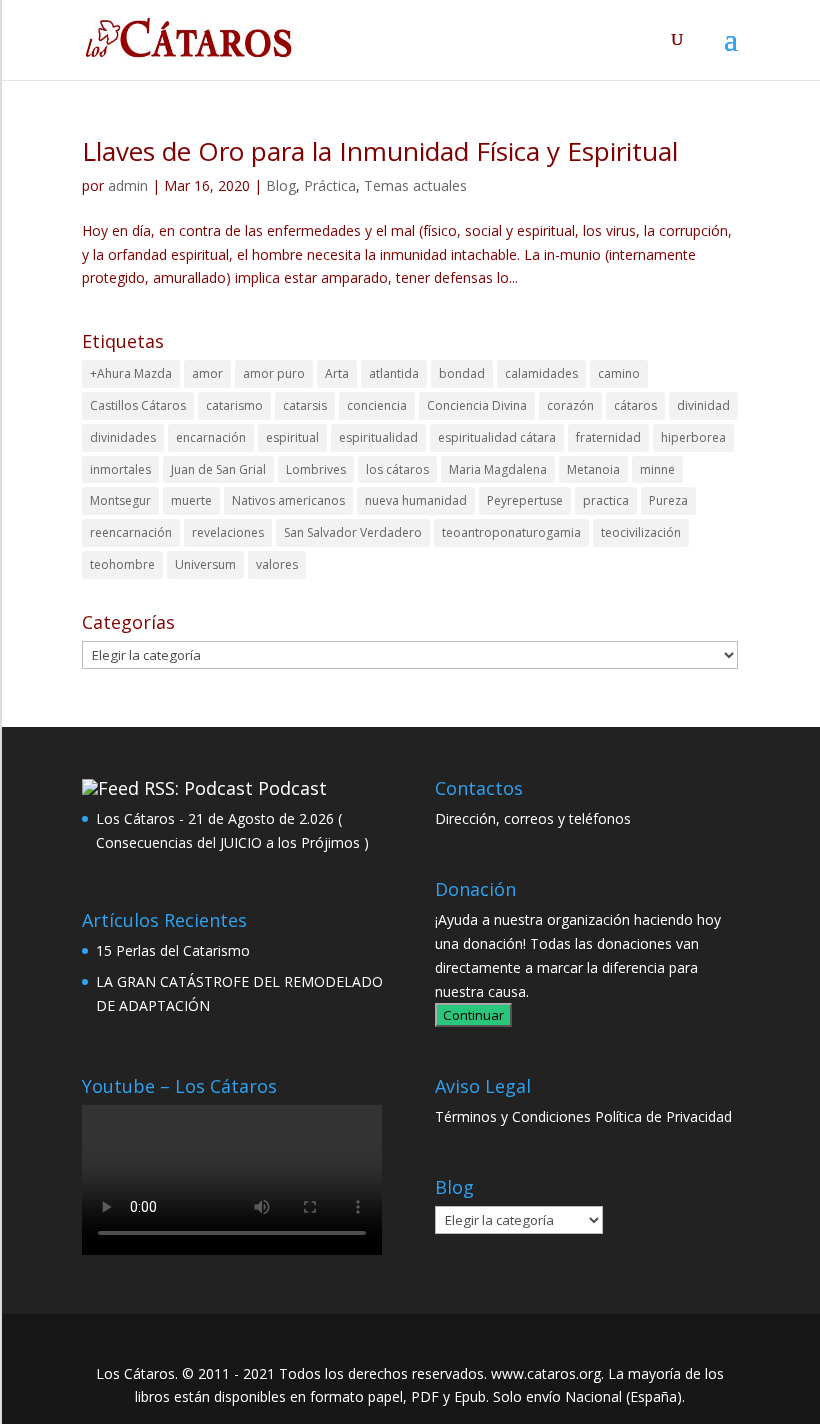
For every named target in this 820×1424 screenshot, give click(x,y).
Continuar (473, 1015)
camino (619, 373)
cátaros (635, 405)
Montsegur (120, 500)
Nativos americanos (288, 500)
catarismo (234, 405)
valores (277, 564)
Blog (281, 185)
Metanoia (593, 469)
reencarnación (131, 532)
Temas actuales (415, 185)
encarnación (211, 437)
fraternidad (608, 437)
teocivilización (641, 532)
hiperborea (693, 437)
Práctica (330, 185)
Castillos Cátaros (138, 405)
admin (128, 185)
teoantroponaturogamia (511, 532)
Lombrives (316, 469)
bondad (462, 373)
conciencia (377, 405)
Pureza (668, 500)
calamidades (541, 373)
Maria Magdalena (498, 469)
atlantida (394, 373)
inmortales (120, 469)
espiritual (292, 437)
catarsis (305, 405)
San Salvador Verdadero (353, 532)
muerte (191, 500)
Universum (205, 564)
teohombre (122, 564)
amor (207, 373)
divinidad (703, 405)
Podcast (292, 788)
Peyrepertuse (525, 500)
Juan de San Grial (218, 469)
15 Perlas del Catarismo (173, 950)
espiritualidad (378, 437)
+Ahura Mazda (131, 373)
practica (606, 500)
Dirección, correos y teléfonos (533, 818)
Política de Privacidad (663, 1116)
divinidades (123, 437)
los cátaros (397, 469)
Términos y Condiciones (513, 1116)
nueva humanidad (416, 500)
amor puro (274, 373)
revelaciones (228, 532)
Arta (337, 373)
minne (657, 469)
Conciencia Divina (477, 405)
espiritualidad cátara (497, 437)
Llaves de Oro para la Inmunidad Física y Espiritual (380, 151)
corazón (570, 405)
